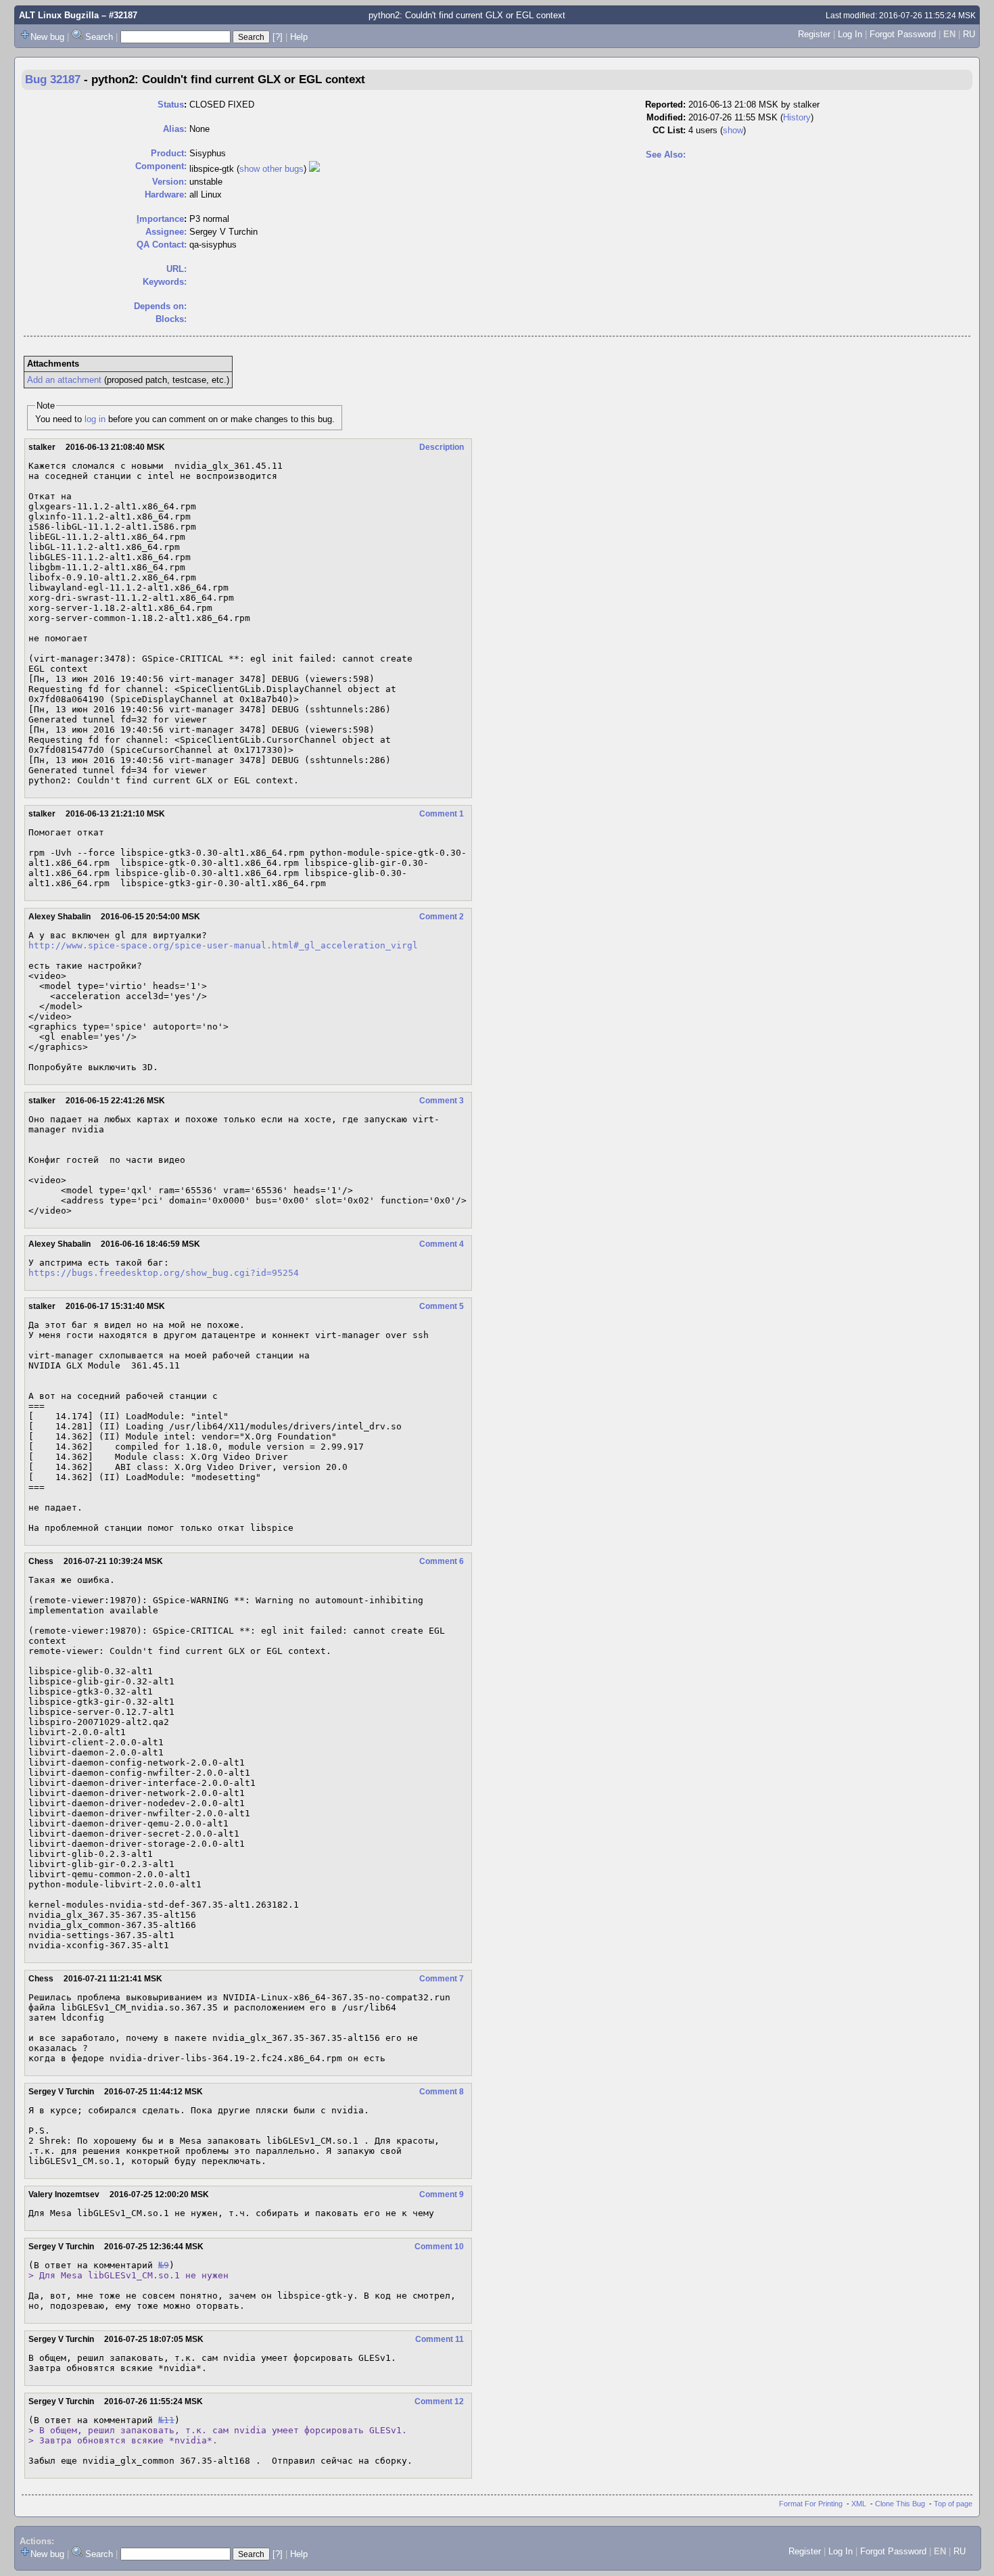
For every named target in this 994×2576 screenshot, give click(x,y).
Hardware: (166, 194)
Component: (161, 166)
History (797, 117)
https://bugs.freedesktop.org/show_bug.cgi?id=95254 (164, 1273)
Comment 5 (442, 1306)
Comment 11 (440, 2339)
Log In (850, 34)
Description (442, 447)
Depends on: (160, 306)
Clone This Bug (900, 2504)
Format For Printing (811, 2504)
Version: (169, 182)
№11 (166, 2420)
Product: (169, 153)
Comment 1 (442, 814)
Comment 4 (442, 1244)
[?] (278, 37)
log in (95, 419)
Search (99, 37)
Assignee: (166, 232)
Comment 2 (442, 917)
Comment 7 (442, 1979)
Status (171, 105)
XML (859, 2504)
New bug (47, 37)
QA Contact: (162, 245)
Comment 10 (439, 2247)
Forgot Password (903, 34)
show (733, 130)
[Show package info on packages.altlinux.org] (314, 169)
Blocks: (171, 319)
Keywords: (165, 282)
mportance (160, 219)
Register (814, 34)
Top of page (953, 2504)
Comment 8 (442, 2092)
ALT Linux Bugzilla (59, 15)
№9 (164, 2265)
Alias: (175, 129)
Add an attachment (64, 380)
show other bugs (271, 169)
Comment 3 (442, 1101)
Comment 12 (439, 2401)
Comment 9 (442, 2194)
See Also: (666, 155)
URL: (176, 269)
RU (969, 34)
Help (299, 37)
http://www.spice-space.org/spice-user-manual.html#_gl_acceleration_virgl (223, 945)
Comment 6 (442, 1561)
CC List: (669, 130)
